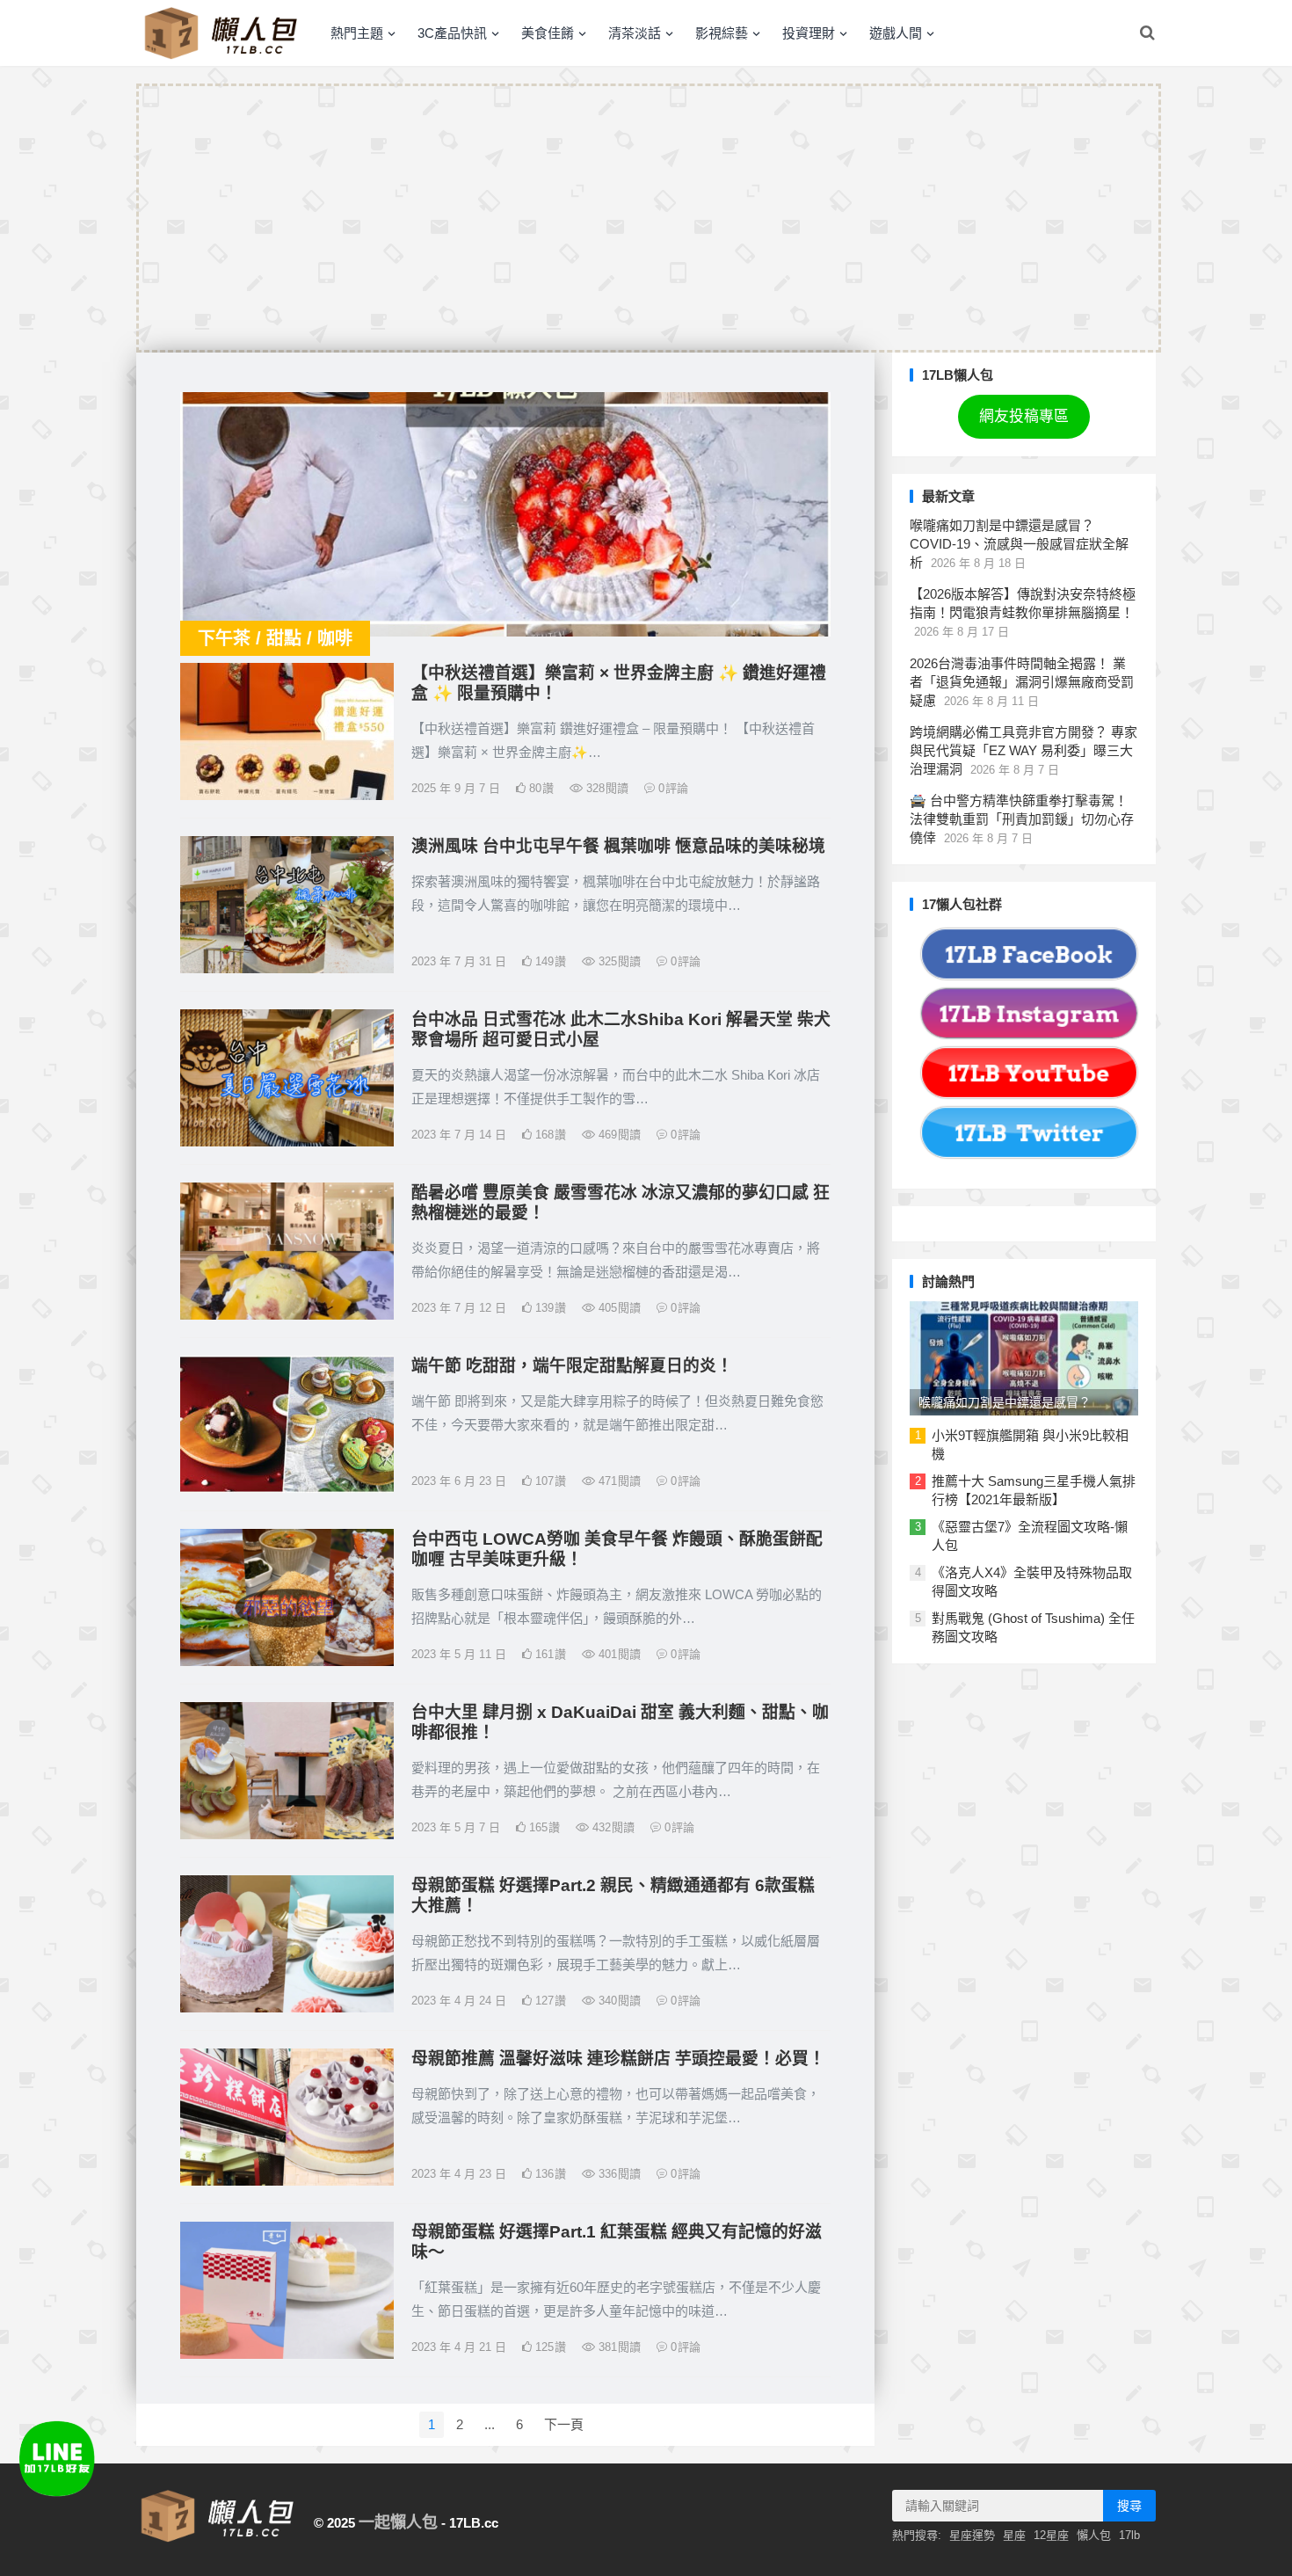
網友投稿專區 (1024, 416)
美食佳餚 (548, 33)
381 (618, 2347)
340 (618, 2001)
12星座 (1051, 2535)
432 (612, 1827)
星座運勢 (972, 2535)
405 (618, 1308)
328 (606, 788)
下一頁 (564, 2424)
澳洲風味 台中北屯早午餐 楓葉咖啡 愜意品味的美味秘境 (618, 846)
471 (618, 1481)
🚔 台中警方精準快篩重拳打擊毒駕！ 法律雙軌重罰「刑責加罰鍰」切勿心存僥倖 (1022, 819)
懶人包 (1094, 2535)
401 (618, 1654)
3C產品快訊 (452, 33)
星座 (1014, 2535)
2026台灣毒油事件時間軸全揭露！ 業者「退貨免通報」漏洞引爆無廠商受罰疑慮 (1022, 682)
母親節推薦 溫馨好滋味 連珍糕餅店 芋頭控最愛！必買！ (618, 2059)
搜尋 (1129, 2506)
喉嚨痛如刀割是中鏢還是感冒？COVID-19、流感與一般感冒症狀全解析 (1019, 544)
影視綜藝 (722, 33)
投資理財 (809, 33)
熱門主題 (357, 33)
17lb (1129, 2535)
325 (618, 961)
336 (618, 2174)
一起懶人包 (398, 2522)
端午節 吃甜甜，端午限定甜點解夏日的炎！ (572, 1366)
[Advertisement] (649, 218)
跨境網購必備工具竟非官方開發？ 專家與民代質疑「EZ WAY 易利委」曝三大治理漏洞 (1023, 750)
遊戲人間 (896, 33)
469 (618, 1135)
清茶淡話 (635, 33)
